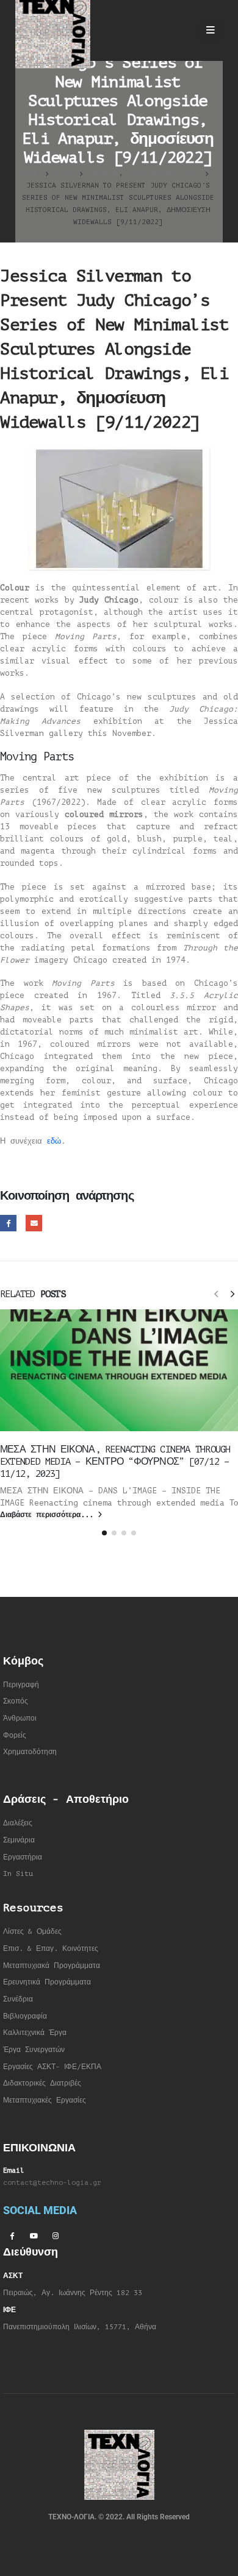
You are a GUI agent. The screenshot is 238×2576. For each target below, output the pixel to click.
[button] (216, 1293)
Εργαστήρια (23, 1857)
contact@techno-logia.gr (52, 2183)
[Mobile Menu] (211, 30)
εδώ (54, 1141)
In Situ (18, 1874)
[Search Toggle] (178, 30)
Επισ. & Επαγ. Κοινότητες (51, 1949)
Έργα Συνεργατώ (32, 2050)
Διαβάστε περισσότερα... (49, 1515)
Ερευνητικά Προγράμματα (47, 1982)
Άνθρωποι (20, 1718)
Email (34, 1223)
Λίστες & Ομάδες (32, 1932)
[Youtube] (34, 2235)
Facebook (8, 1223)
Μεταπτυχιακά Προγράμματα (52, 1966)
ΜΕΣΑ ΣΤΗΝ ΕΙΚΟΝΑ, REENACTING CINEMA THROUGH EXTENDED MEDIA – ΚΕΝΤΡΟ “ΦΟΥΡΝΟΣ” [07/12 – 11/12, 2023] (115, 1462)
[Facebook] (12, 2235)
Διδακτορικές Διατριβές (42, 2083)
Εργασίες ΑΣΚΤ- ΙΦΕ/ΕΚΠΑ (52, 2067)
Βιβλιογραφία (25, 2016)
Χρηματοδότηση (30, 1752)
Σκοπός (16, 1701)
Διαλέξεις (18, 1823)
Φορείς (15, 1736)
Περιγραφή (21, 1685)
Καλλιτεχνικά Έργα (35, 2033)
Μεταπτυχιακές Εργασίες (45, 2100)
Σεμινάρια (19, 1840)
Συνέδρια (18, 1999)
